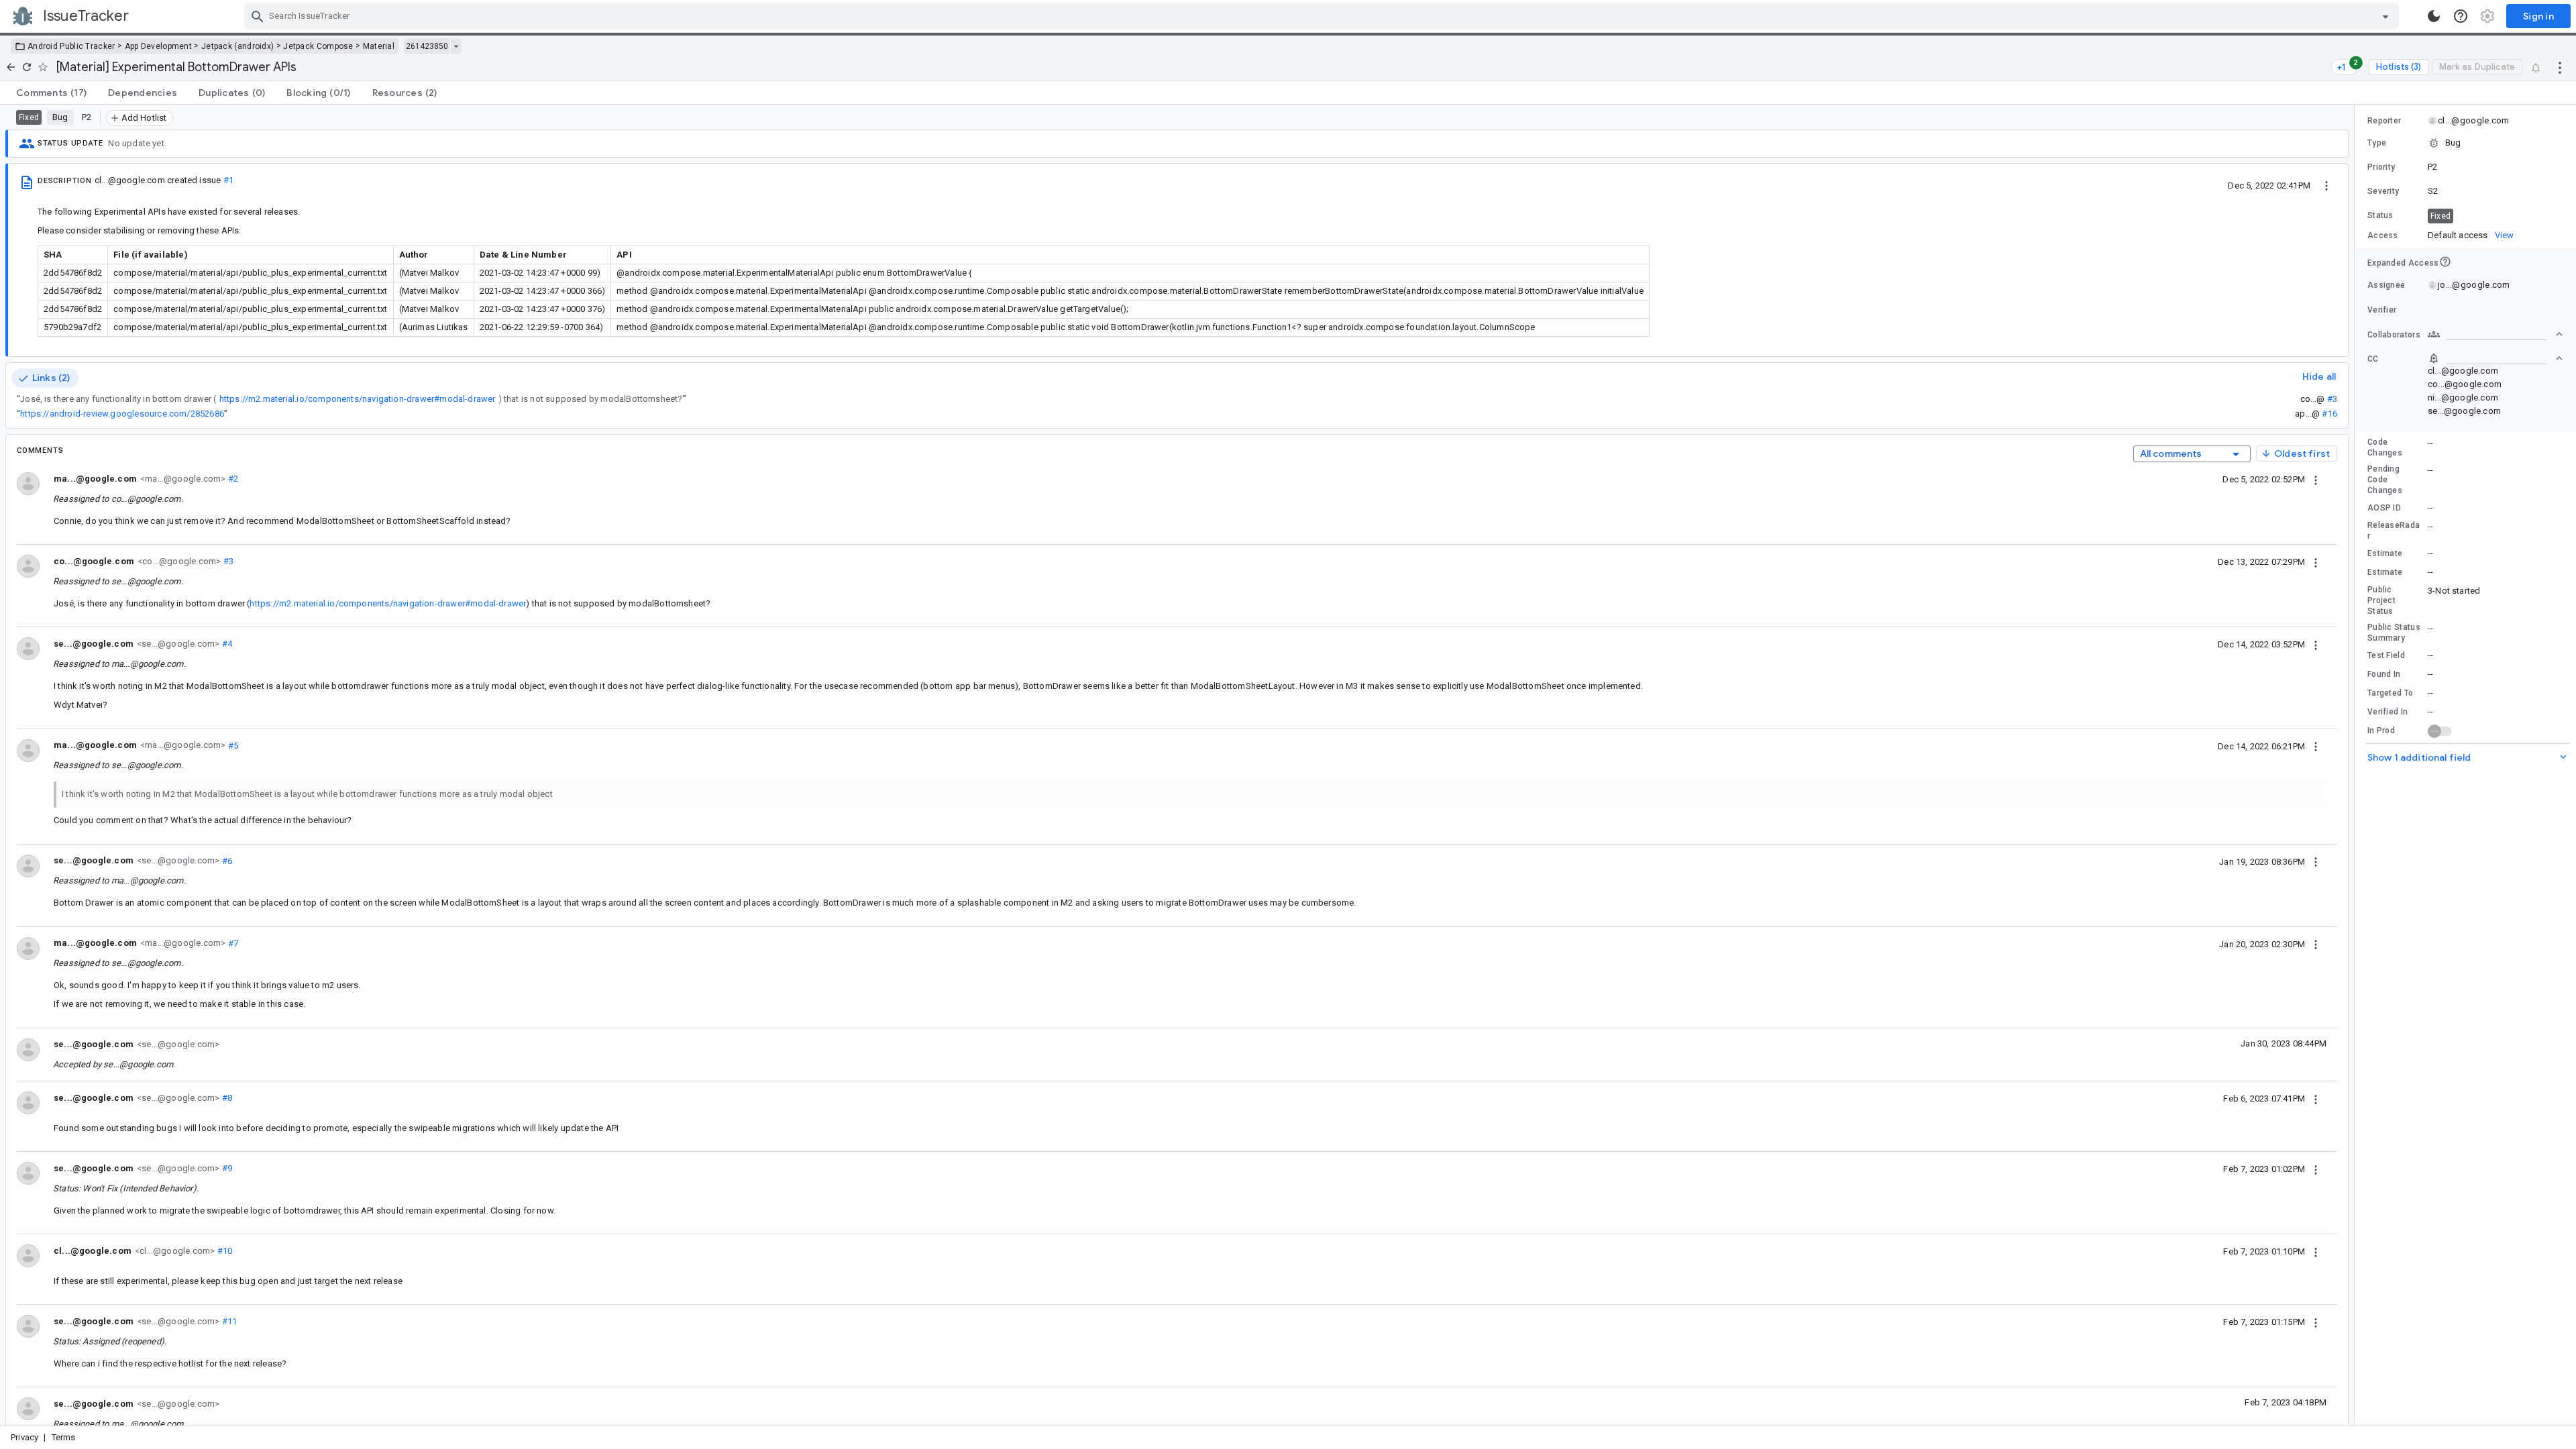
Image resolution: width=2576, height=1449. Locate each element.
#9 (226, 1168)
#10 (223, 1251)
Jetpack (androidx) (237, 46)
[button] (2465, 143)
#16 (2329, 414)
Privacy (24, 1437)
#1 (228, 180)
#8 (226, 1098)
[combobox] (1323, 16)
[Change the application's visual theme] (2434, 16)
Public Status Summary (2394, 633)
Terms (64, 1437)
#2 (232, 479)
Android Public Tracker (71, 46)
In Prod (2381, 731)
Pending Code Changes (2385, 480)
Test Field (2386, 655)
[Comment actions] (2316, 479)
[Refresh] (27, 67)
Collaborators (2394, 335)
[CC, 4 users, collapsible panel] (2495, 358)
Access (2383, 235)
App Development (159, 46)
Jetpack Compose (318, 46)
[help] (2461, 16)
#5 (232, 745)
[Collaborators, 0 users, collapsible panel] (2495, 334)
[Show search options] (2385, 16)
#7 (232, 943)
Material (379, 46)
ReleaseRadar (2394, 531)
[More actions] (2560, 67)
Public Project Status (2381, 600)
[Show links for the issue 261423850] (456, 46)
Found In (2384, 674)
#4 (226, 644)
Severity (2383, 191)
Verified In (2387, 712)
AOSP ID (2384, 508)
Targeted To (2390, 693)
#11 (228, 1321)
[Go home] (11, 67)
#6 (226, 860)
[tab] (51, 93)
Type (2377, 143)
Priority (2381, 167)
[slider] (2357, 765)
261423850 (427, 46)
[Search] (258, 16)
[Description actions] (2326, 185)
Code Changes (2385, 447)
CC (2373, 359)
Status (2380, 215)
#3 (2332, 399)
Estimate (2385, 553)
